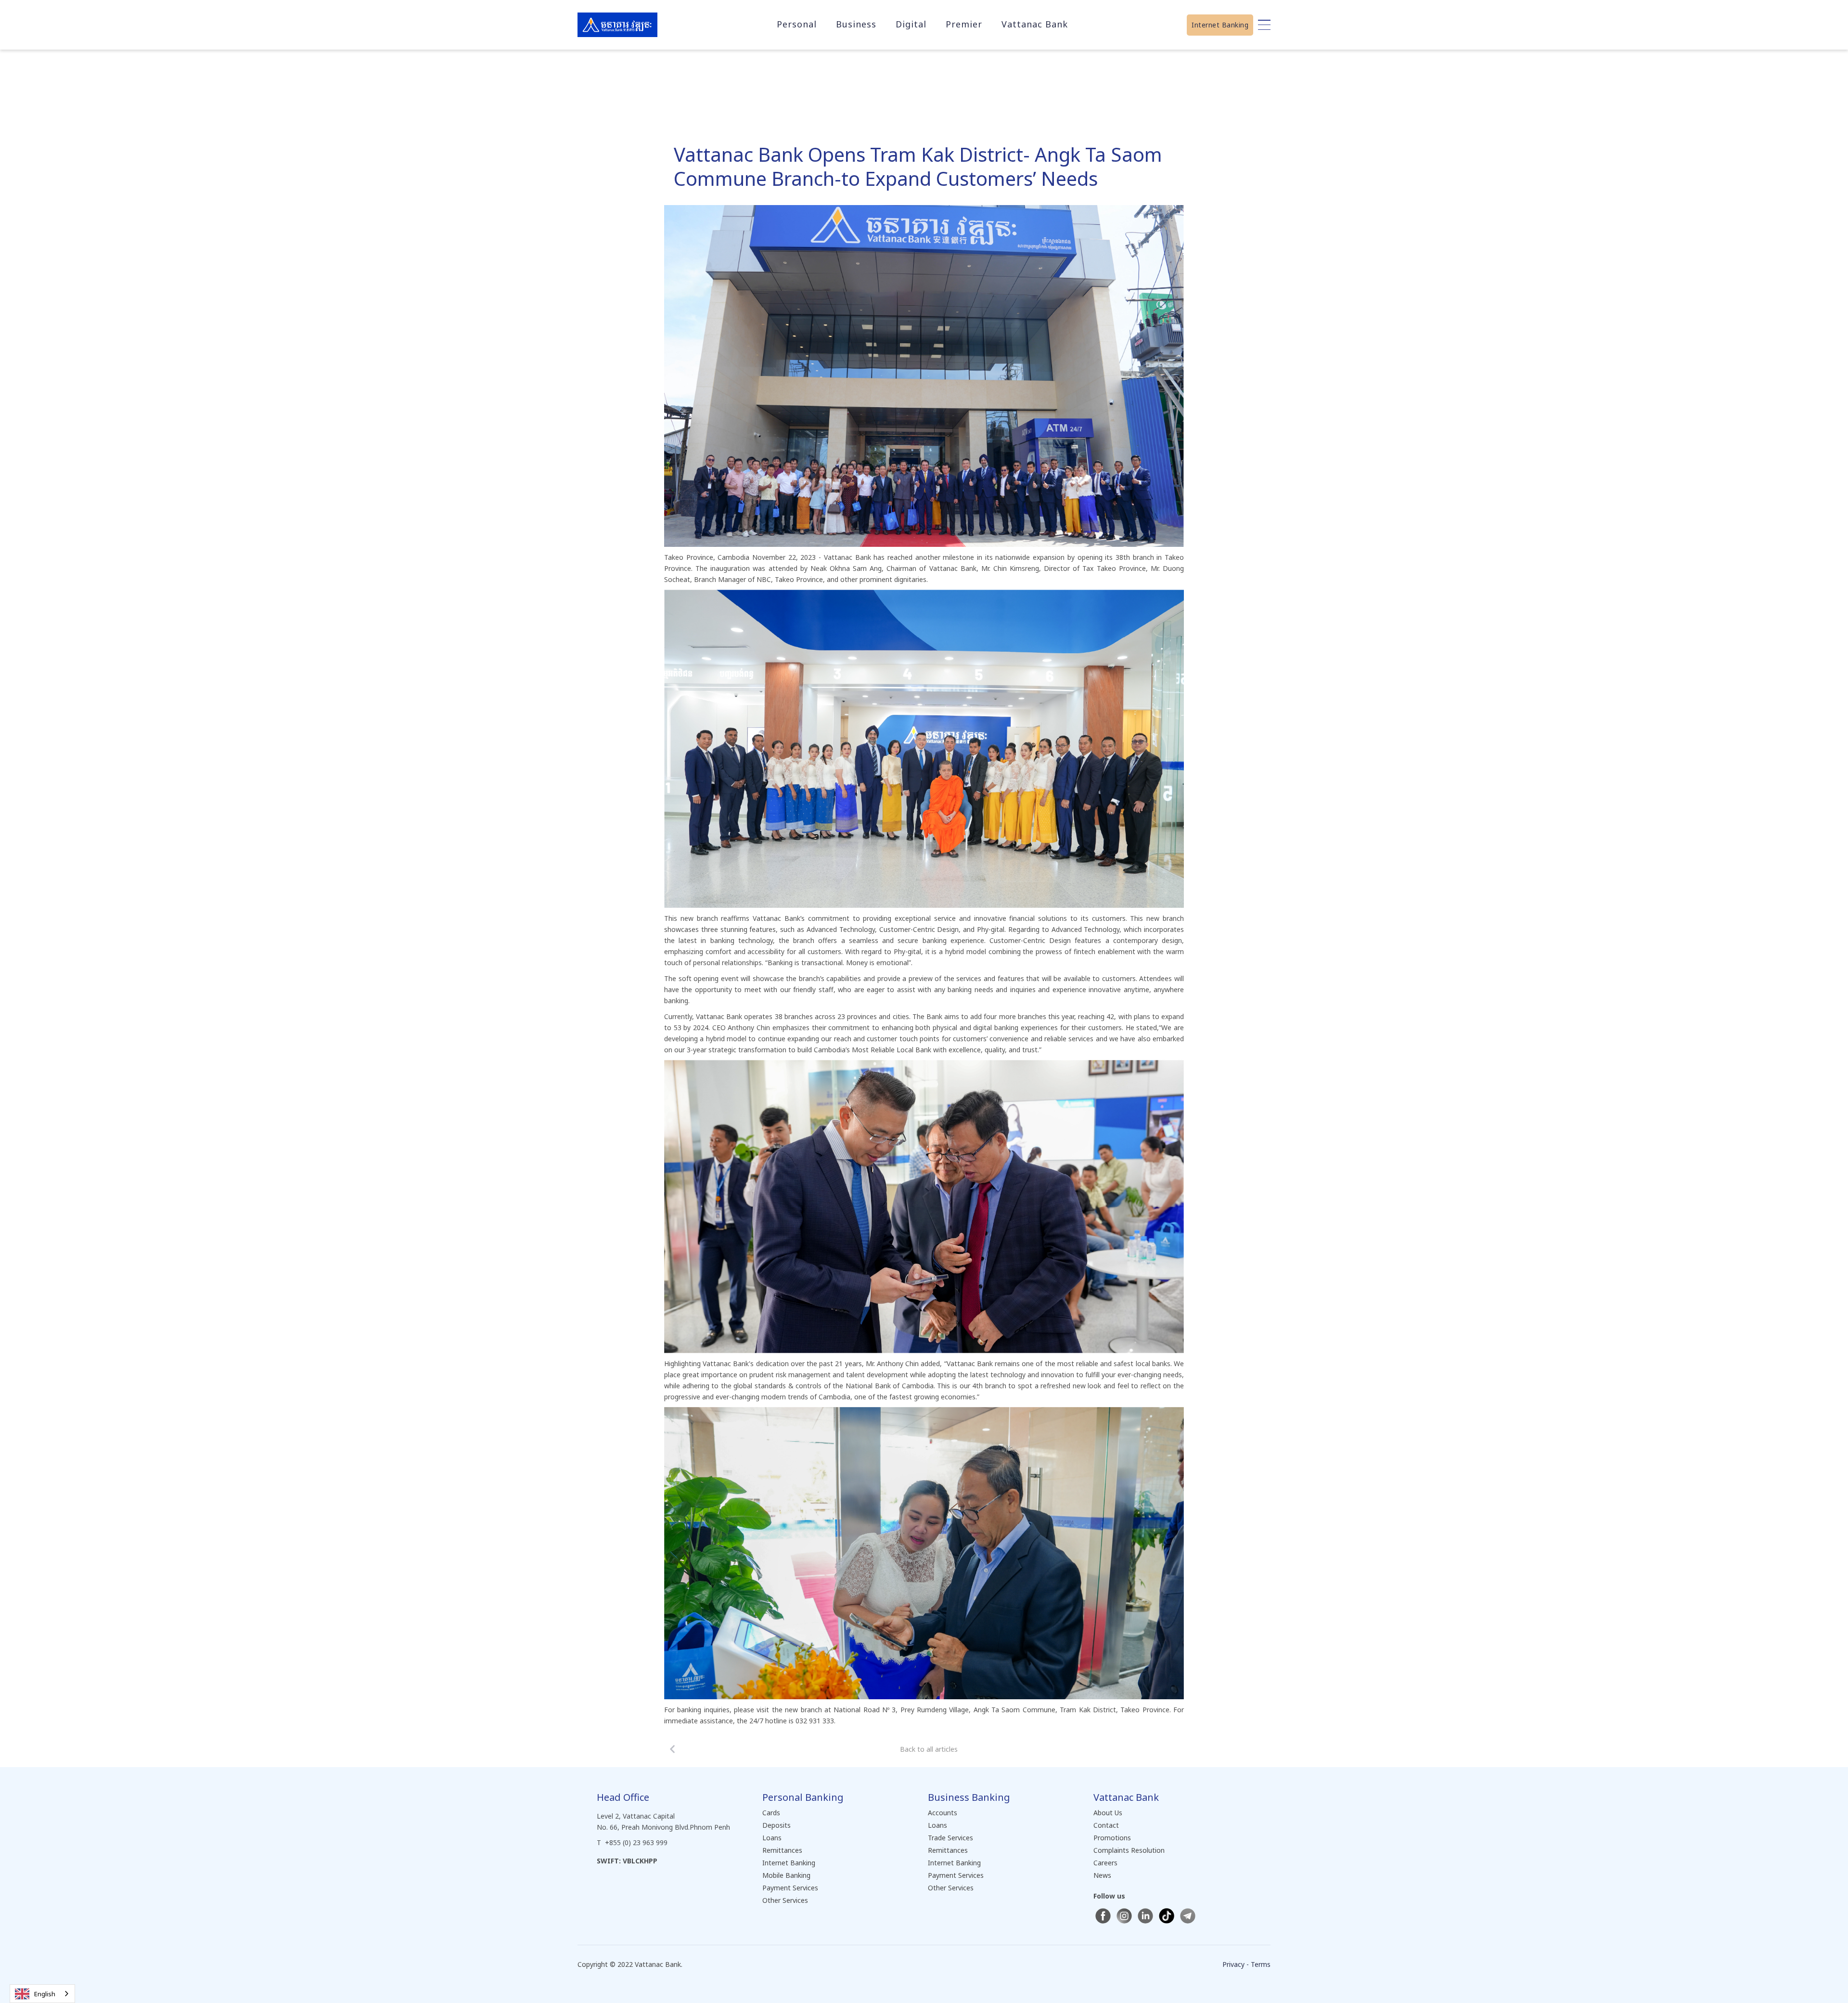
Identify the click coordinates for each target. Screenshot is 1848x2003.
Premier (964, 24)
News (1102, 1875)
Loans (772, 1838)
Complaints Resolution (1129, 1850)
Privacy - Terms (1246, 1964)
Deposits (776, 1825)
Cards (771, 1813)
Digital (911, 24)
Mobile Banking (786, 1875)
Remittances (782, 1850)
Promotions (1112, 1838)
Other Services (785, 1900)
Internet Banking (1220, 25)
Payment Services (790, 1888)
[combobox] (42, 1994)
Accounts (943, 1813)
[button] (797, 24)
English (45, 1994)
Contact (1106, 1825)
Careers (1105, 1863)
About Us (1108, 1813)
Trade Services (950, 1838)
